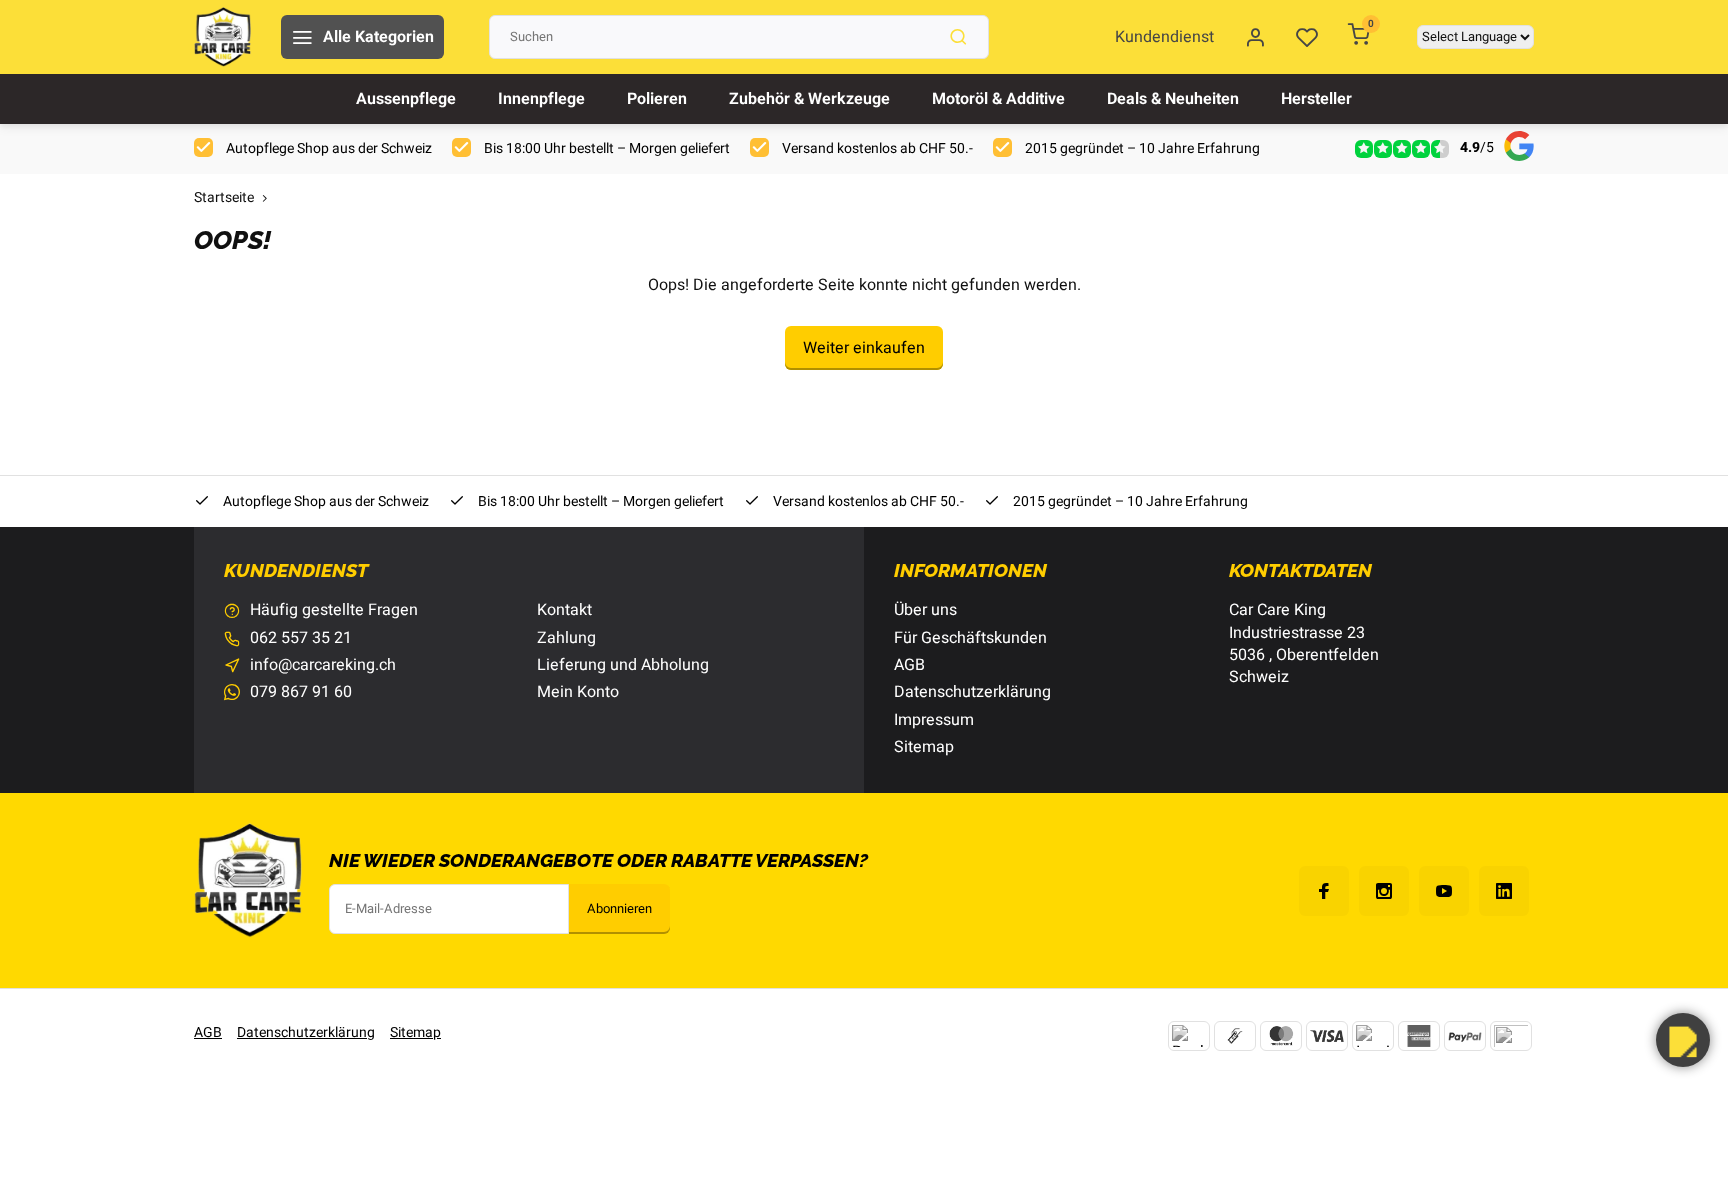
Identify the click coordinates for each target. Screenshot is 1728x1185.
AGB (909, 665)
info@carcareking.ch (323, 665)
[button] (1683, 1040)
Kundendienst (1164, 37)
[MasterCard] (1281, 1036)
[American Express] (1419, 1036)
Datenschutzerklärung (972, 692)
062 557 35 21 (301, 638)
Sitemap (924, 747)
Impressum (934, 720)
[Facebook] (1324, 891)
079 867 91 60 (301, 692)
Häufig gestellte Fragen (334, 610)
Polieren (657, 99)
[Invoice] (1373, 1036)
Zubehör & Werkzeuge (809, 99)
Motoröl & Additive (998, 99)
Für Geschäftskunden (970, 638)
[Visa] (1327, 1036)
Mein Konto (578, 692)
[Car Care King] (222, 37)
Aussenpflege (406, 99)
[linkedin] (1504, 891)
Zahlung (566, 638)
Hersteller (1316, 99)
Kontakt (564, 610)
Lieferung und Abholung (623, 665)
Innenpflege (541, 99)
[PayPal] (1465, 1036)
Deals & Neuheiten (1173, 99)
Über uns (925, 610)
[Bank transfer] (1189, 1036)
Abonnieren (619, 909)
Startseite (224, 198)
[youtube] (1444, 891)
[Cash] (1235, 1036)
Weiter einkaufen (864, 348)
